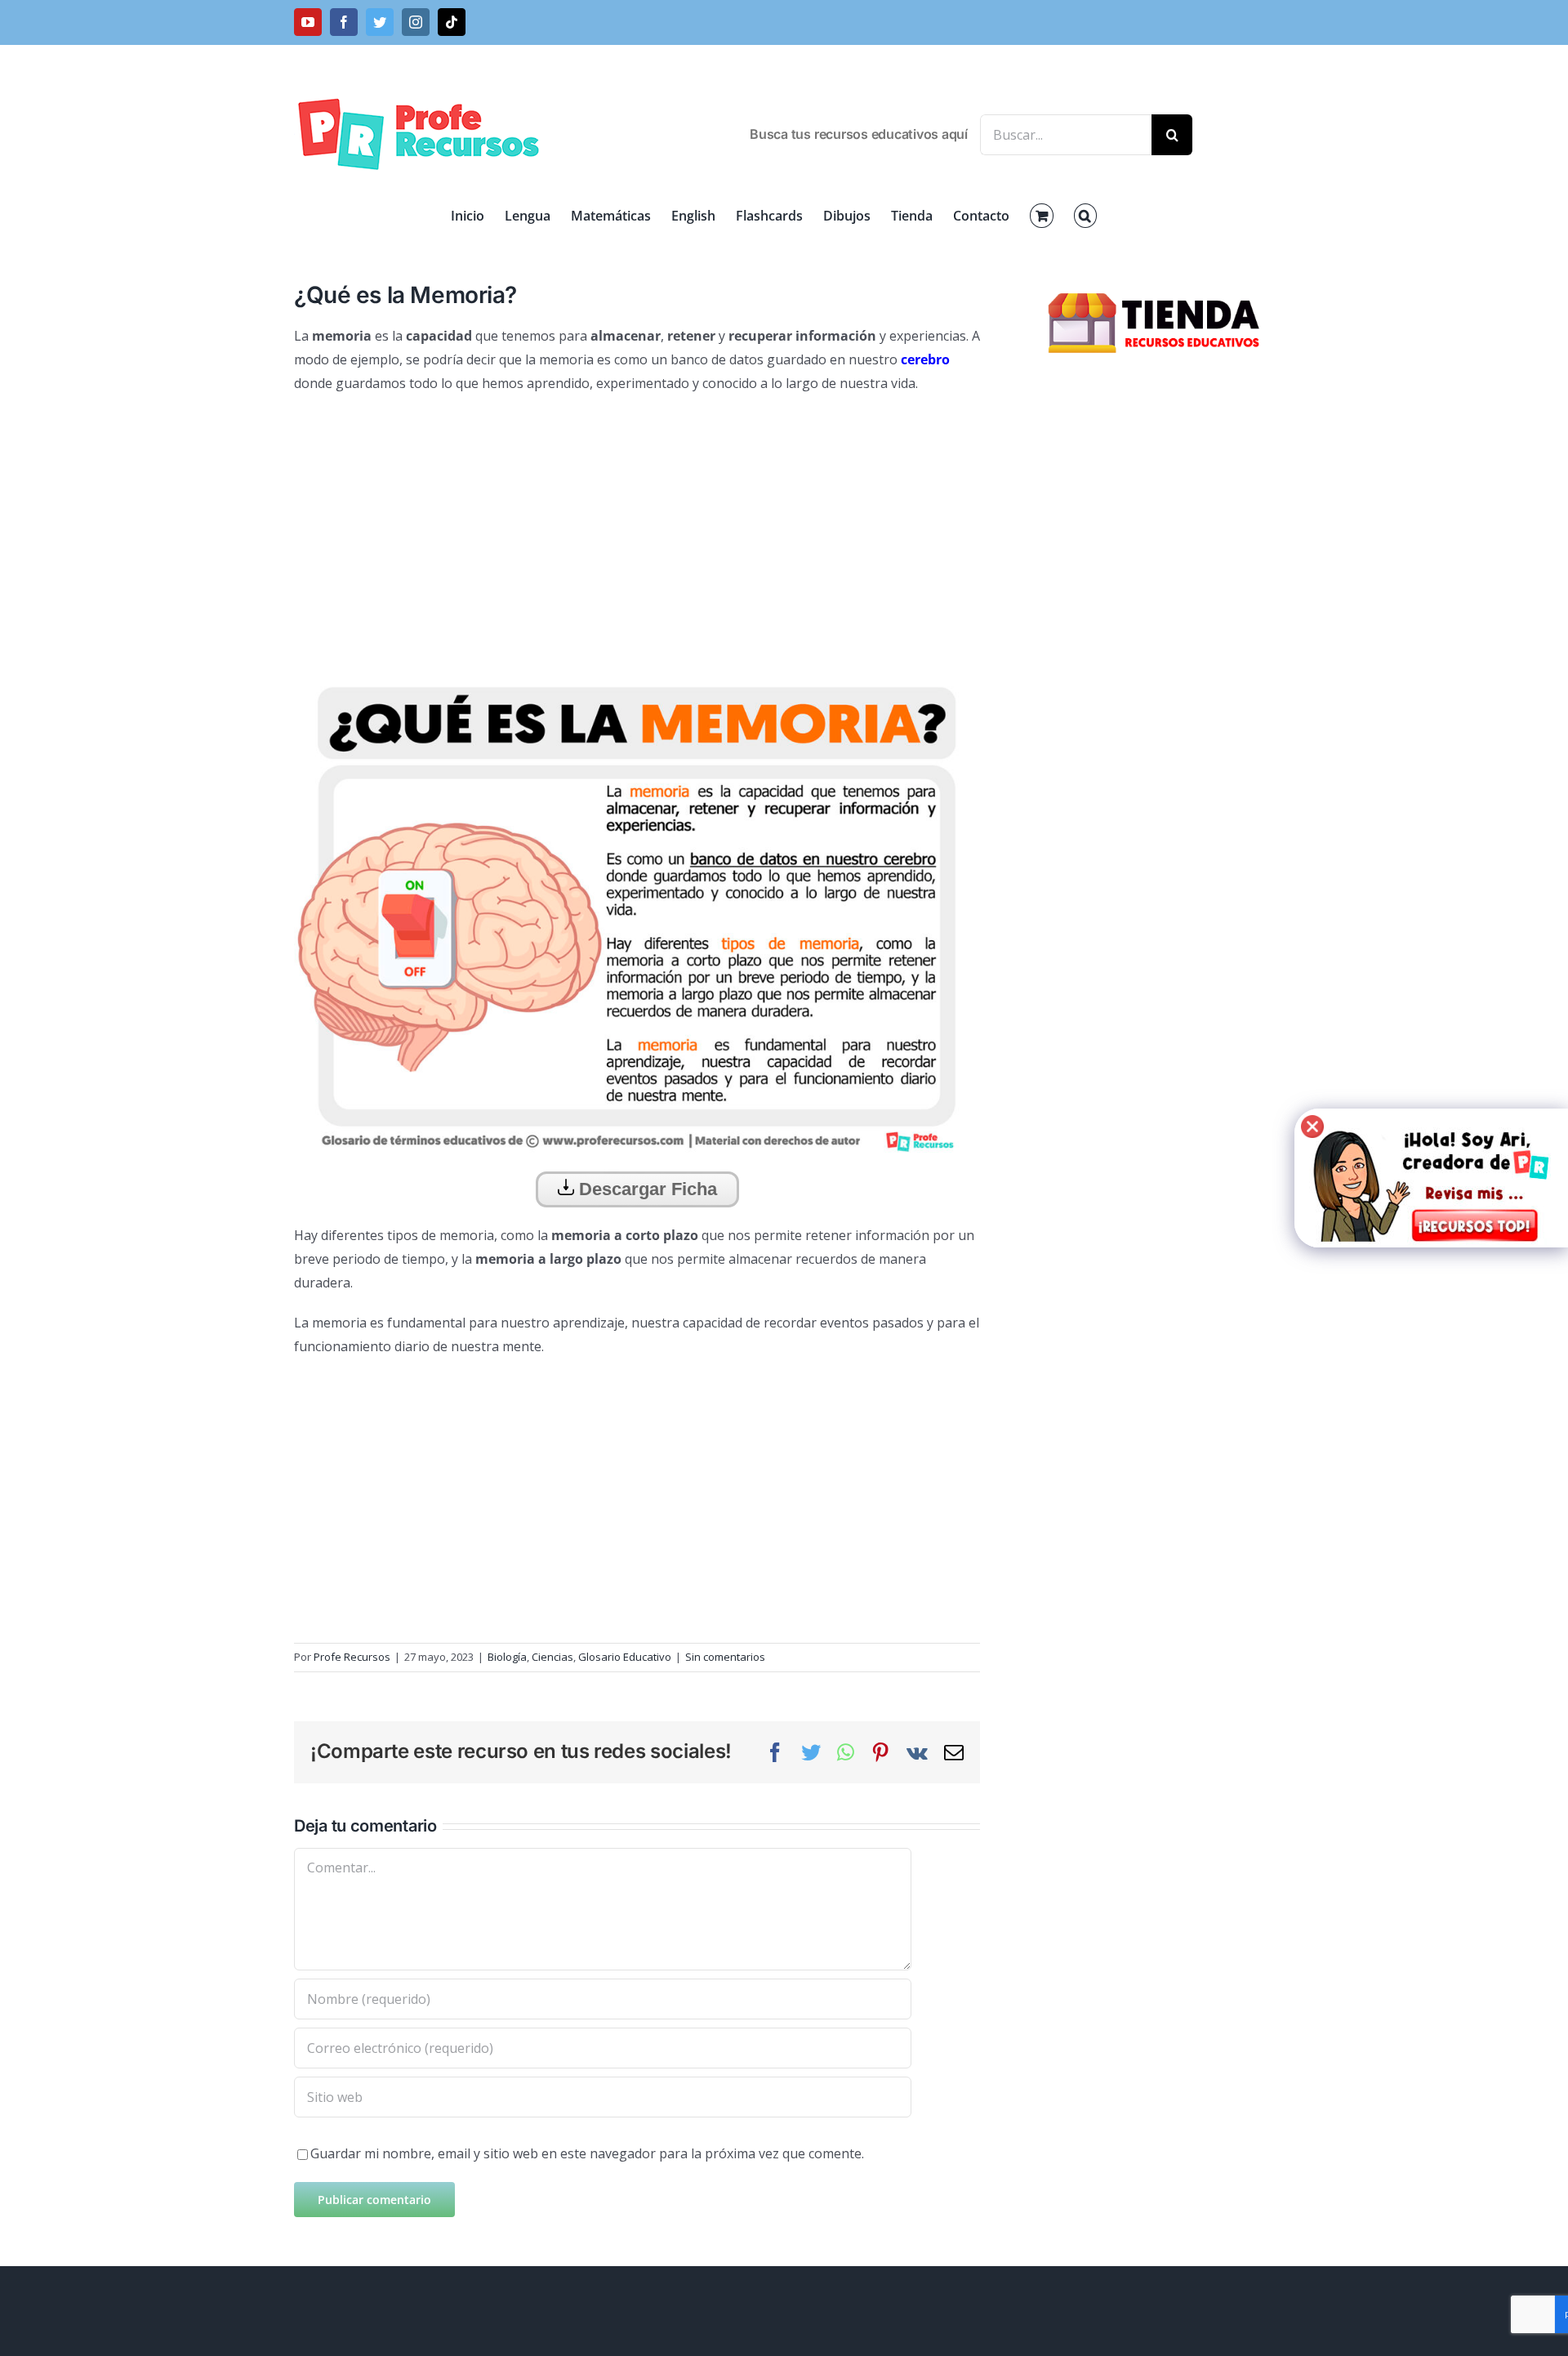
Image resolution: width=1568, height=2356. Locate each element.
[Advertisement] (637, 526)
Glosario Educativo (625, 1657)
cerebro (925, 359)
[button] (1085, 216)
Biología (507, 1657)
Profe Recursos (352, 1657)
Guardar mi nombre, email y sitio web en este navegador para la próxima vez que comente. (587, 2153)
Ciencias (552, 1657)
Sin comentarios (725, 1657)
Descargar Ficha (646, 1189)
